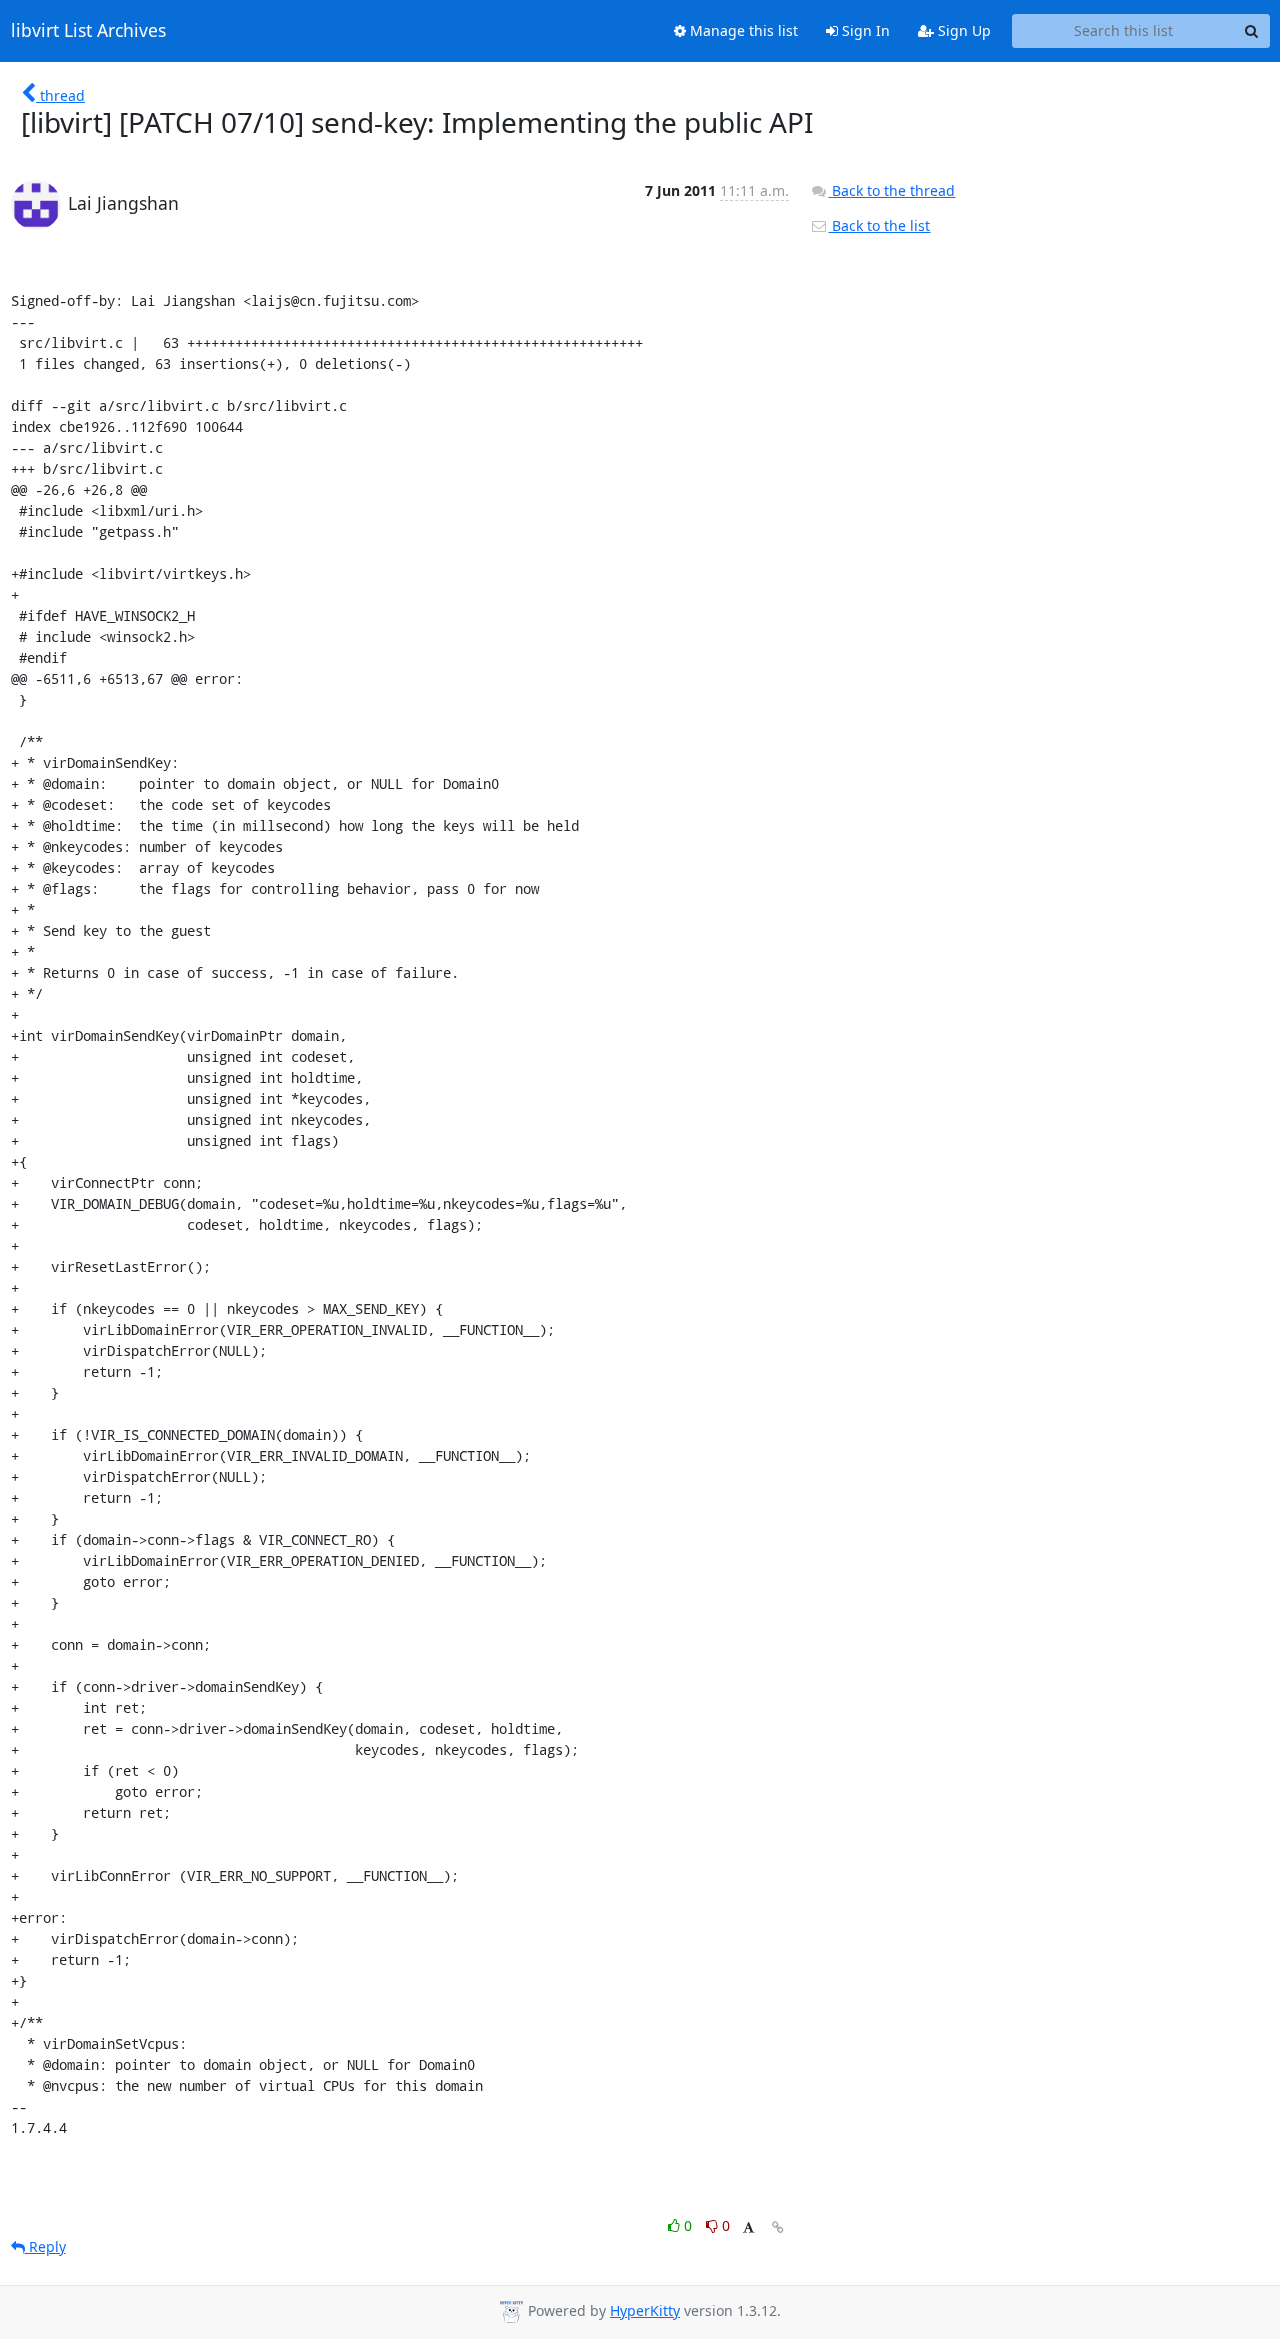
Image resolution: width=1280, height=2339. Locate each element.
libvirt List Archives (88, 31)
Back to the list (879, 225)
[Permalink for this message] (778, 2227)
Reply (45, 2246)
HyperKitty (645, 2310)
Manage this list (742, 30)
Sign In (864, 30)
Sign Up (962, 30)
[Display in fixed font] (748, 2228)
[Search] (1252, 31)
